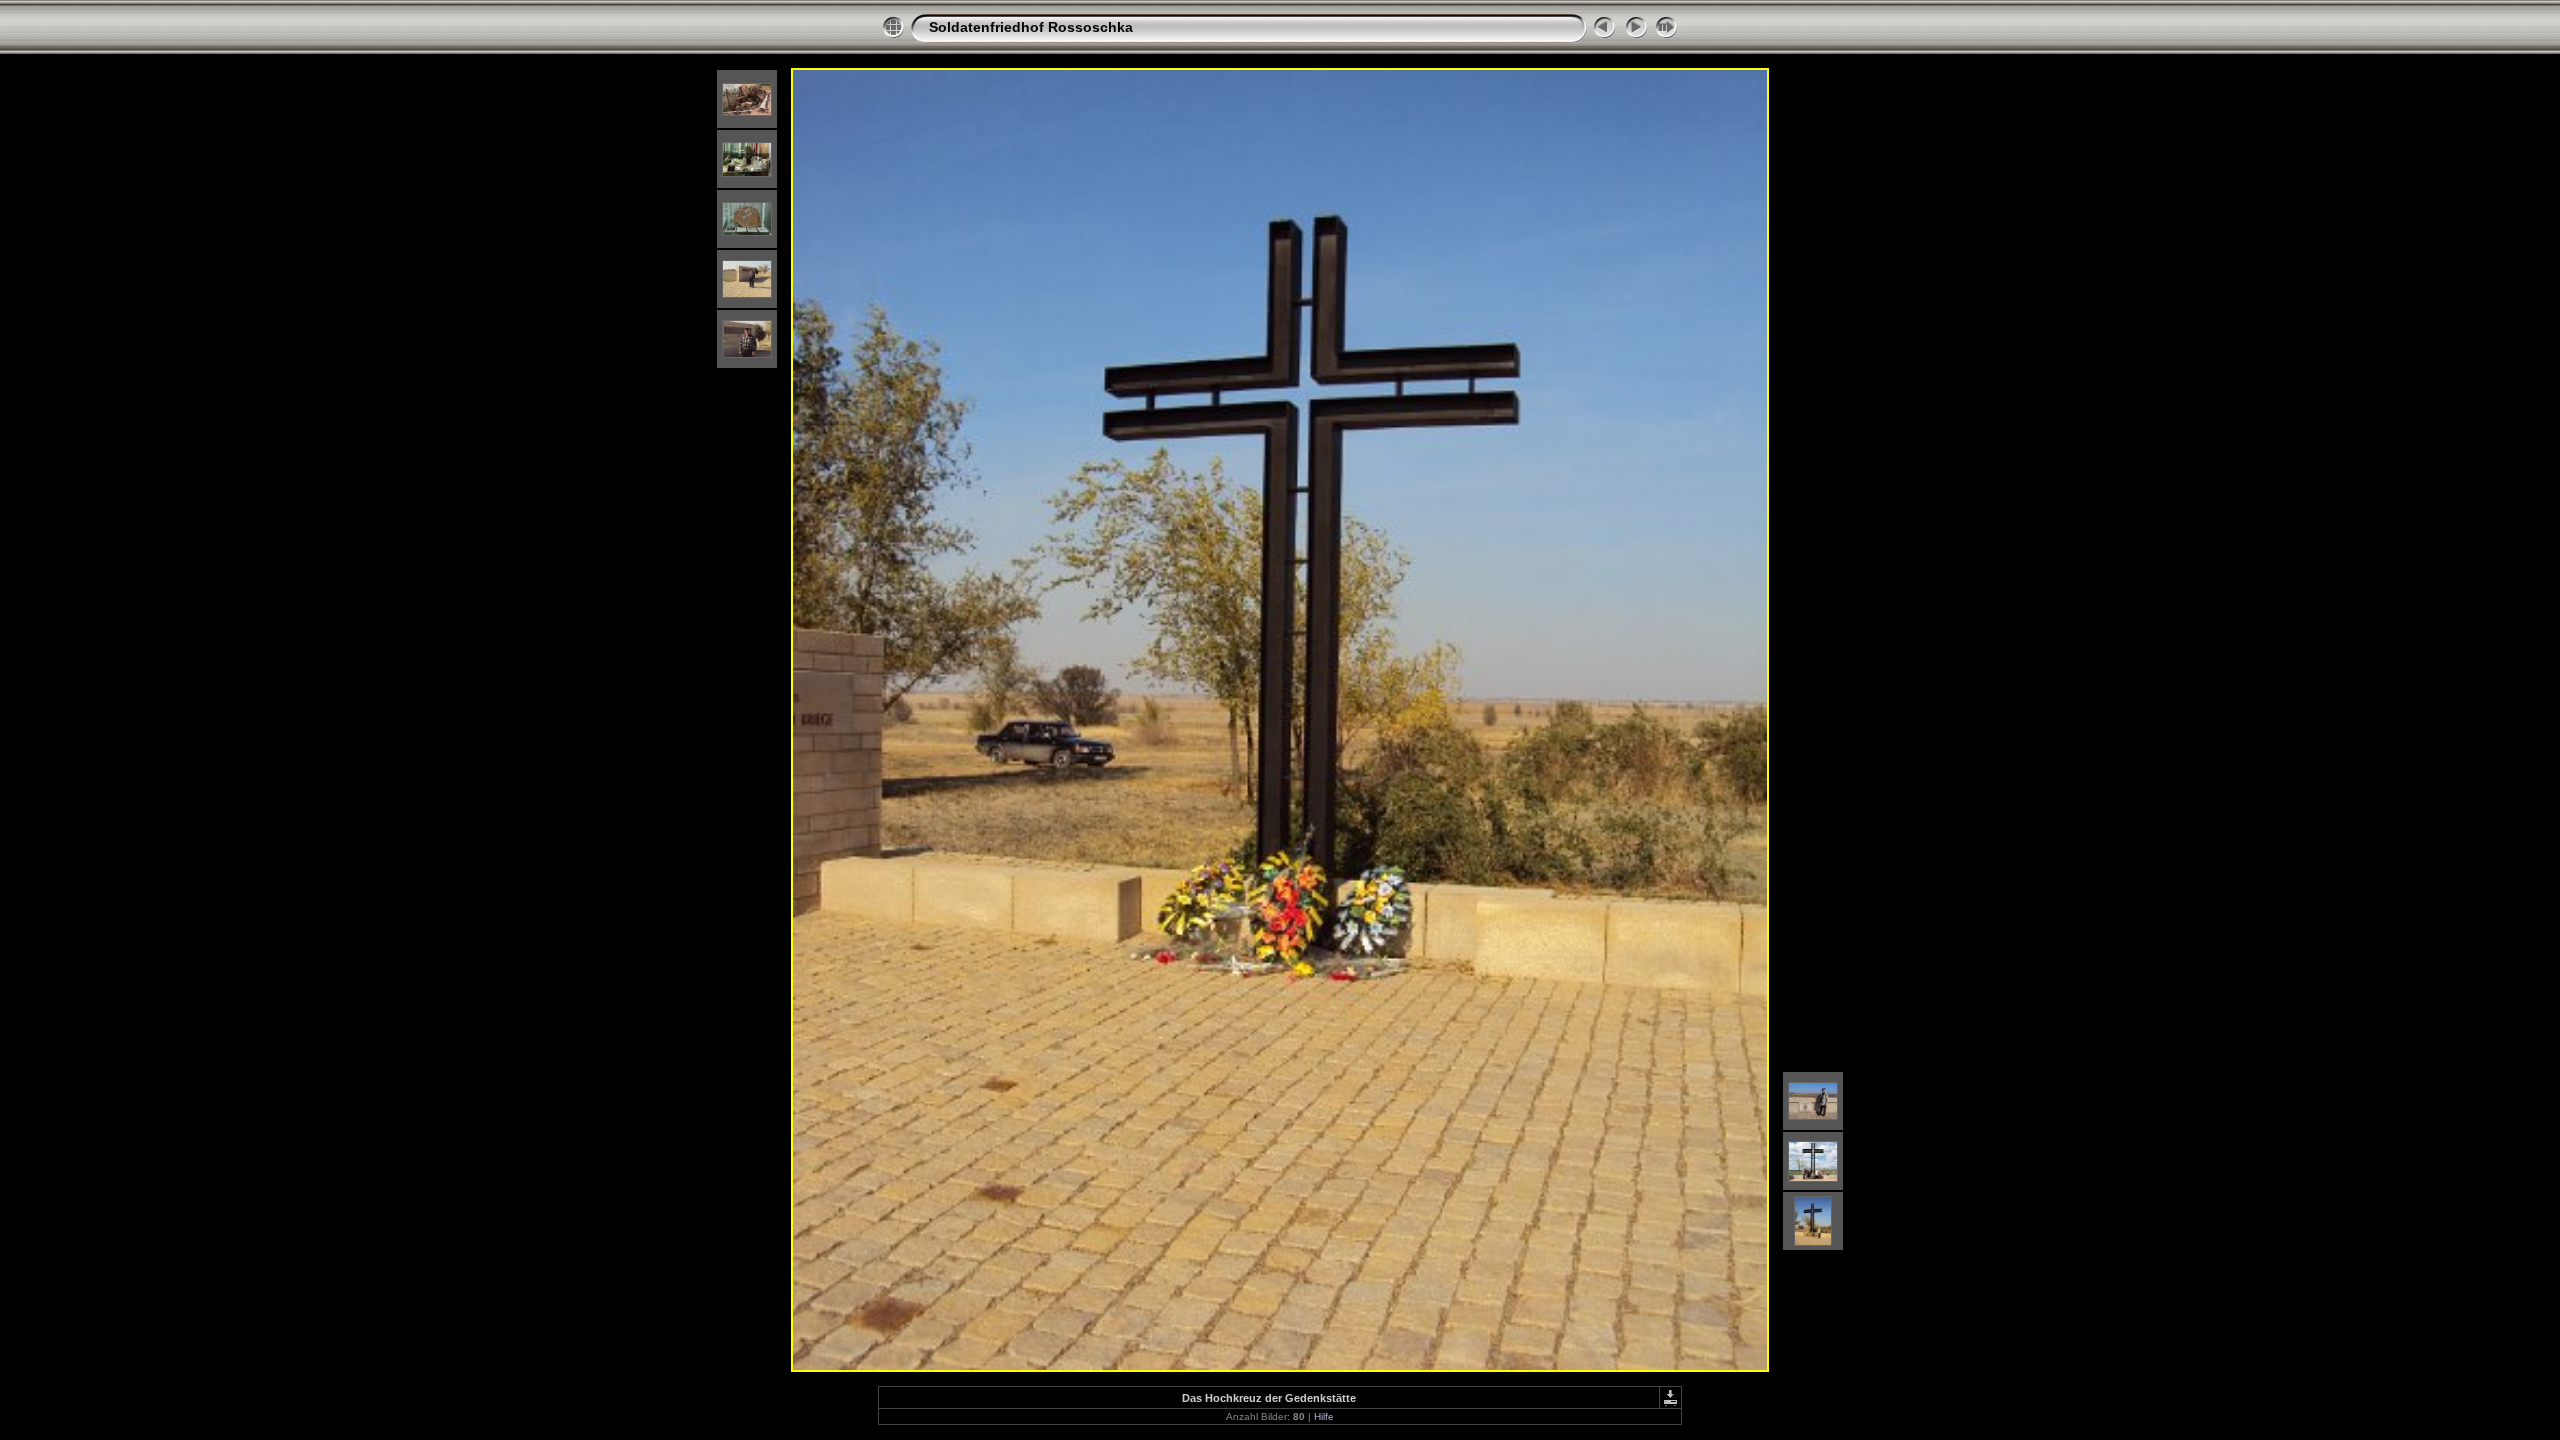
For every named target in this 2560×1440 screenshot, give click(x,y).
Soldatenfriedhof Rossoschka (1031, 27)
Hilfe (1324, 1416)
